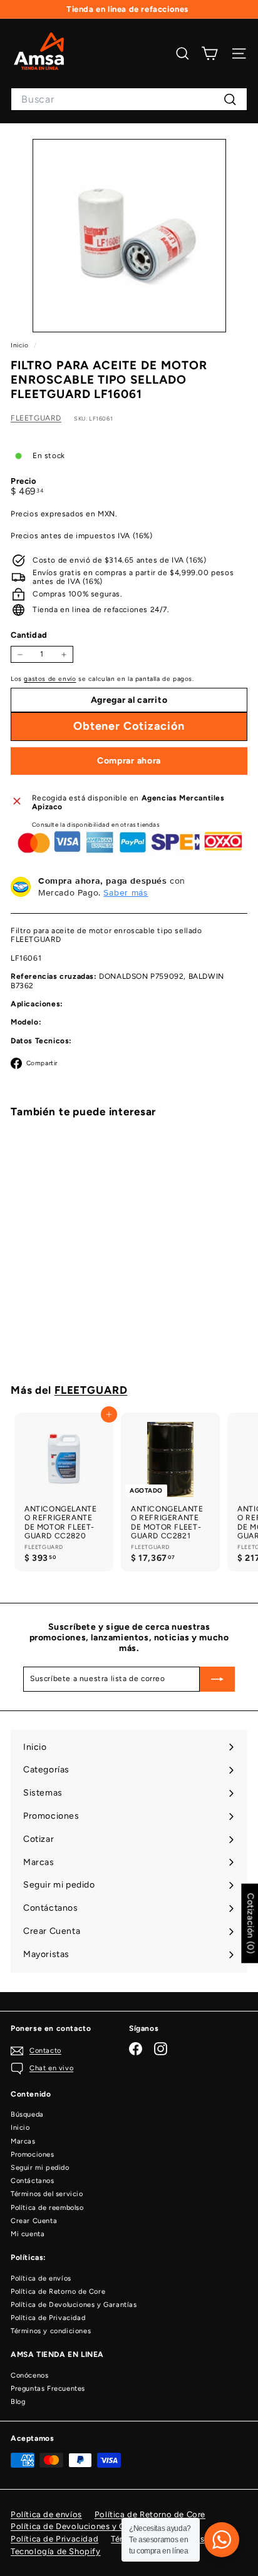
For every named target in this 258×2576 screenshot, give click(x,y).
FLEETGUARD (36, 418)
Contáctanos (33, 2181)
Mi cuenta (28, 2234)
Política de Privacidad (48, 2318)
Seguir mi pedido (40, 2168)
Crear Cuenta (34, 2221)
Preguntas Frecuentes (48, 2389)
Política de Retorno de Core (58, 2292)
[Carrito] (209, 54)
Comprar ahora (129, 761)
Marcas (23, 2141)
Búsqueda (27, 2114)
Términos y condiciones (51, 2331)
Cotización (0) (250, 1924)
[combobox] (129, 99)
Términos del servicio (47, 2194)
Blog (18, 2402)
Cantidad (29, 635)
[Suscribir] (217, 1679)
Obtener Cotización (64, 1327)
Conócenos (29, 2375)
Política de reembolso (47, 2208)
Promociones (33, 2154)
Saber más (126, 892)
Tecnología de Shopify (56, 2551)
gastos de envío (50, 679)
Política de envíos (41, 2278)
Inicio (21, 345)
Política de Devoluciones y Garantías (74, 2305)
